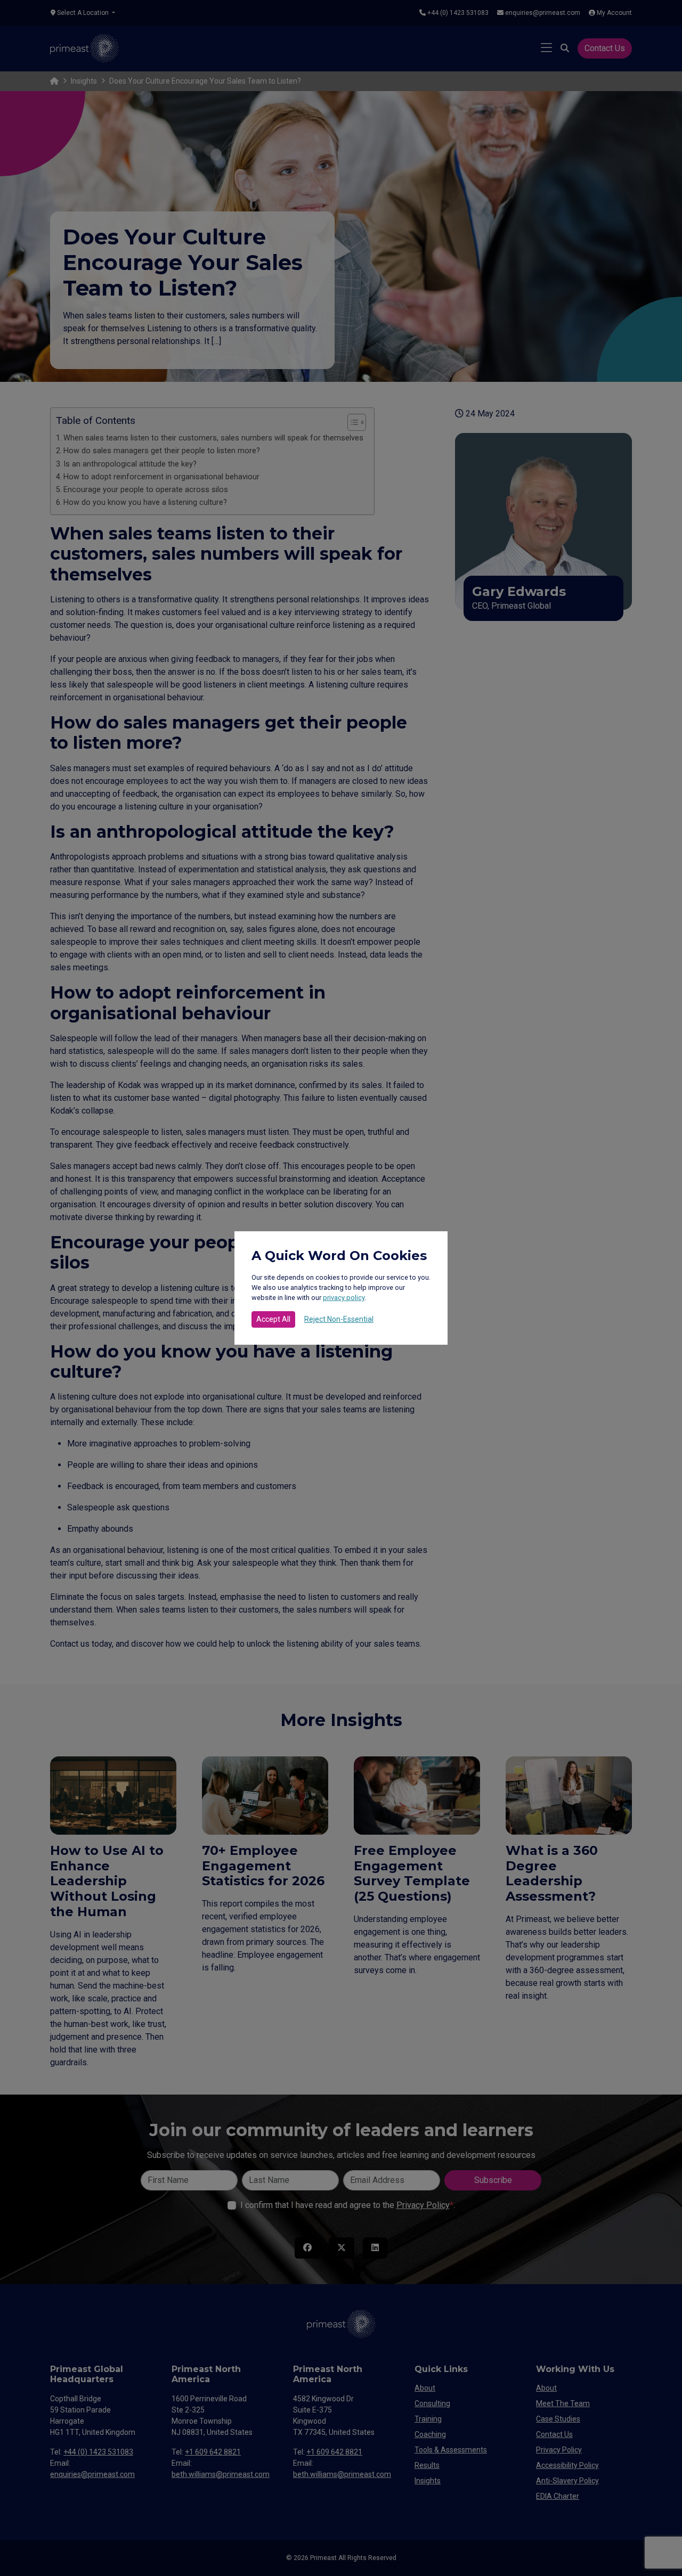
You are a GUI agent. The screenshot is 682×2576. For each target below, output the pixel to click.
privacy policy (344, 1298)
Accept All (273, 1319)
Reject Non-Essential (339, 1319)
